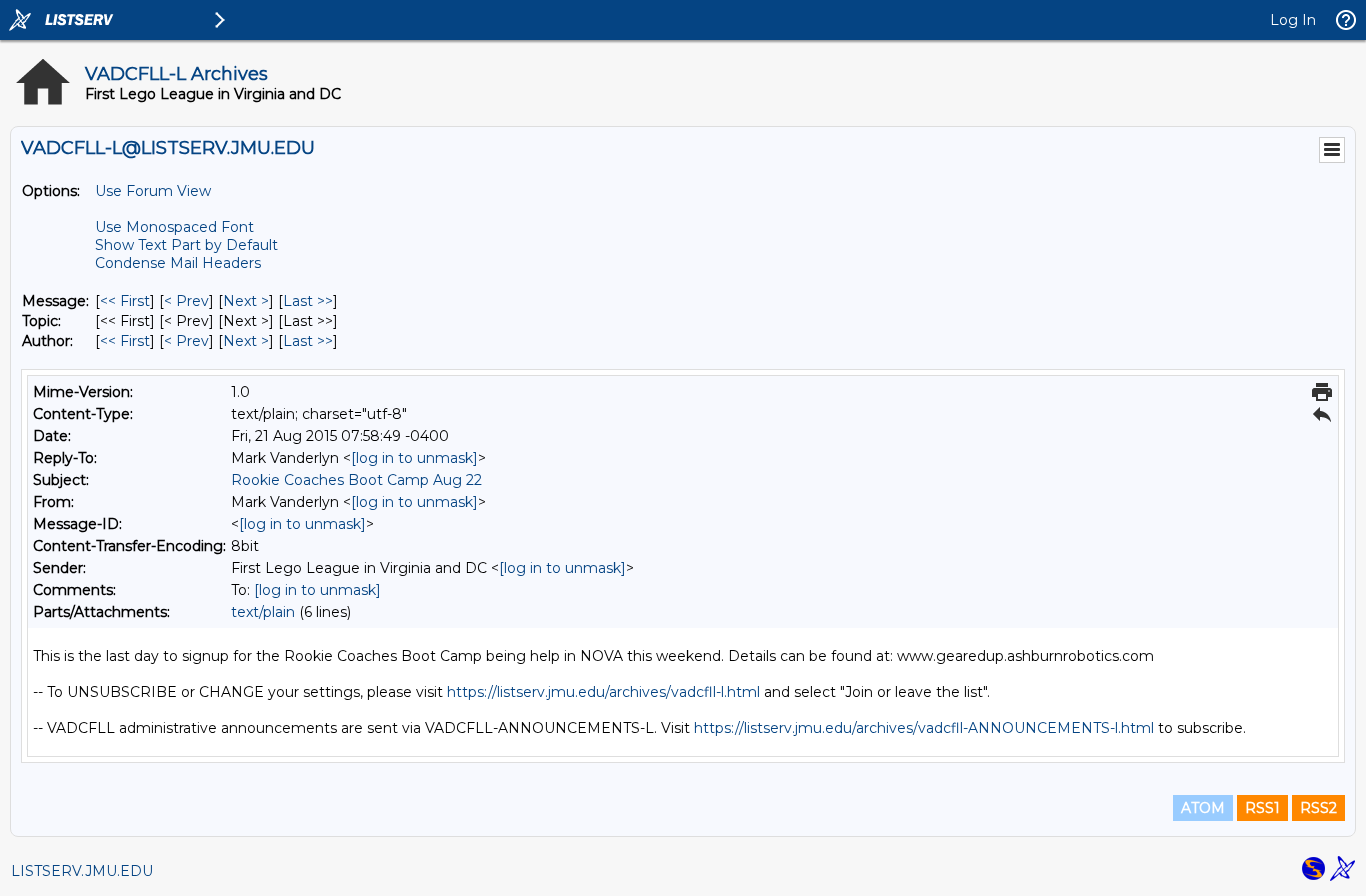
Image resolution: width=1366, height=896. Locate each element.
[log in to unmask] (414, 458)
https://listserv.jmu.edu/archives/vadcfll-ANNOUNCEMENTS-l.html (924, 728)
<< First (125, 301)
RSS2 (1318, 808)
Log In (1293, 20)
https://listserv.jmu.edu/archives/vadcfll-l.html (603, 692)
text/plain (263, 612)
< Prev (186, 301)
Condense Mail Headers (178, 263)
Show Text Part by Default (186, 245)
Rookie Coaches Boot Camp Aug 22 (356, 480)
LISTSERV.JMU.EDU (82, 871)
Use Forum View (153, 191)
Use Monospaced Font (174, 227)
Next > (246, 301)
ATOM (1203, 808)
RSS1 (1262, 808)
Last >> (308, 301)
